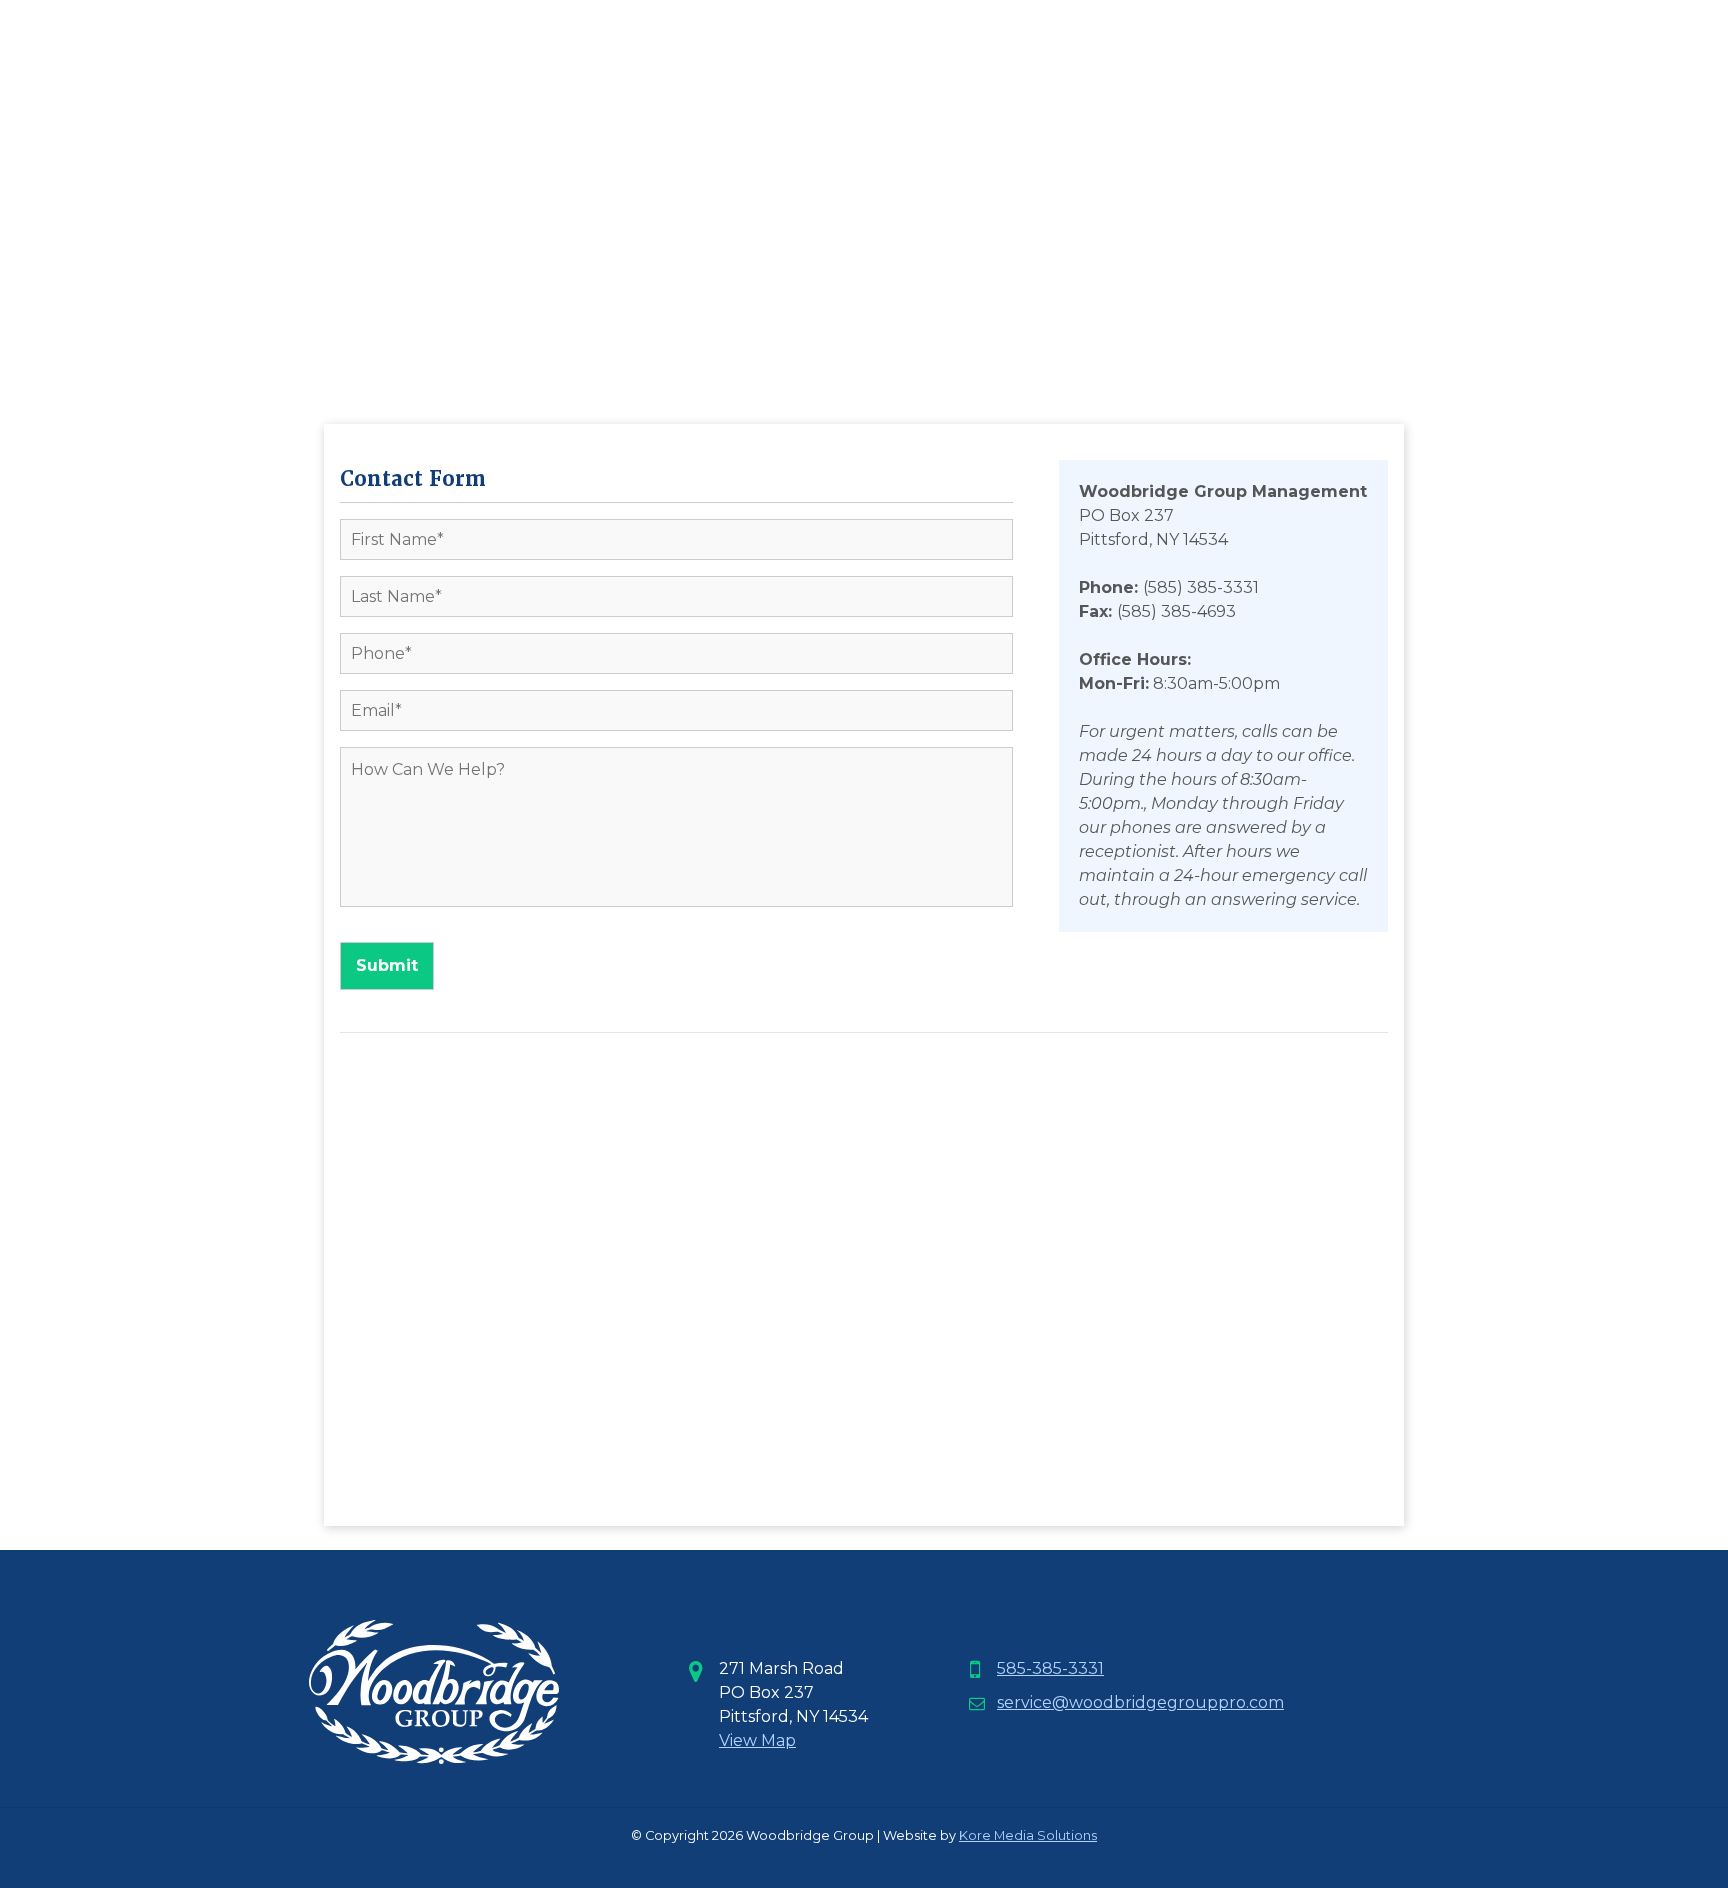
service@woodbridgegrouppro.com (1140, 1702)
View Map (757, 1740)
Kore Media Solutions (1028, 1835)
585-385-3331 (1050, 1668)
